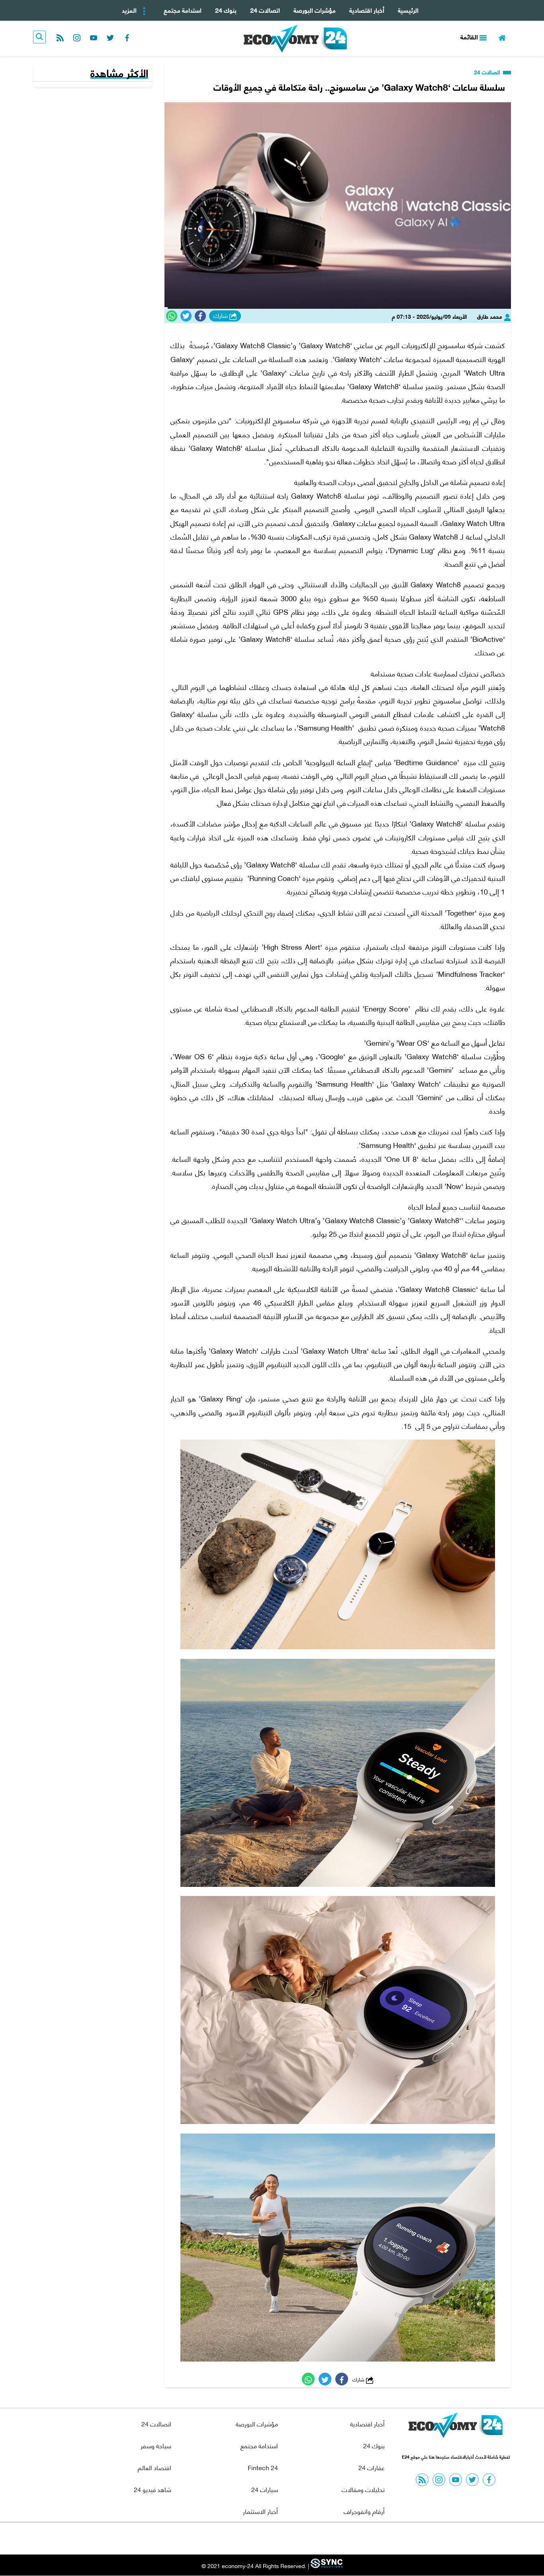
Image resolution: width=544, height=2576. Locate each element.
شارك (221, 316)
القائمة (470, 36)
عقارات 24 (372, 2467)
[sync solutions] (326, 2566)
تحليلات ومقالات (363, 2489)
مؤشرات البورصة (315, 10)
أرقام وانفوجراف (364, 2511)
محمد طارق (490, 316)
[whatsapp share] (172, 316)
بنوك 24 (226, 10)
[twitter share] (186, 316)
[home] (502, 37)
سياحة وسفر (156, 2445)
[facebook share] (200, 316)
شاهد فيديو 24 (153, 2489)
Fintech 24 (263, 2467)
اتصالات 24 (265, 10)
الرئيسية (408, 10)
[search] (39, 37)
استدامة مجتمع (183, 10)
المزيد (130, 10)
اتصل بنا (254, 2538)
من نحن (291, 2538)
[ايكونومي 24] (456, 2427)
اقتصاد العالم (155, 2467)
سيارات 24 (265, 2489)
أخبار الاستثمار (260, 2511)
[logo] (295, 39)
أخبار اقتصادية (367, 10)
